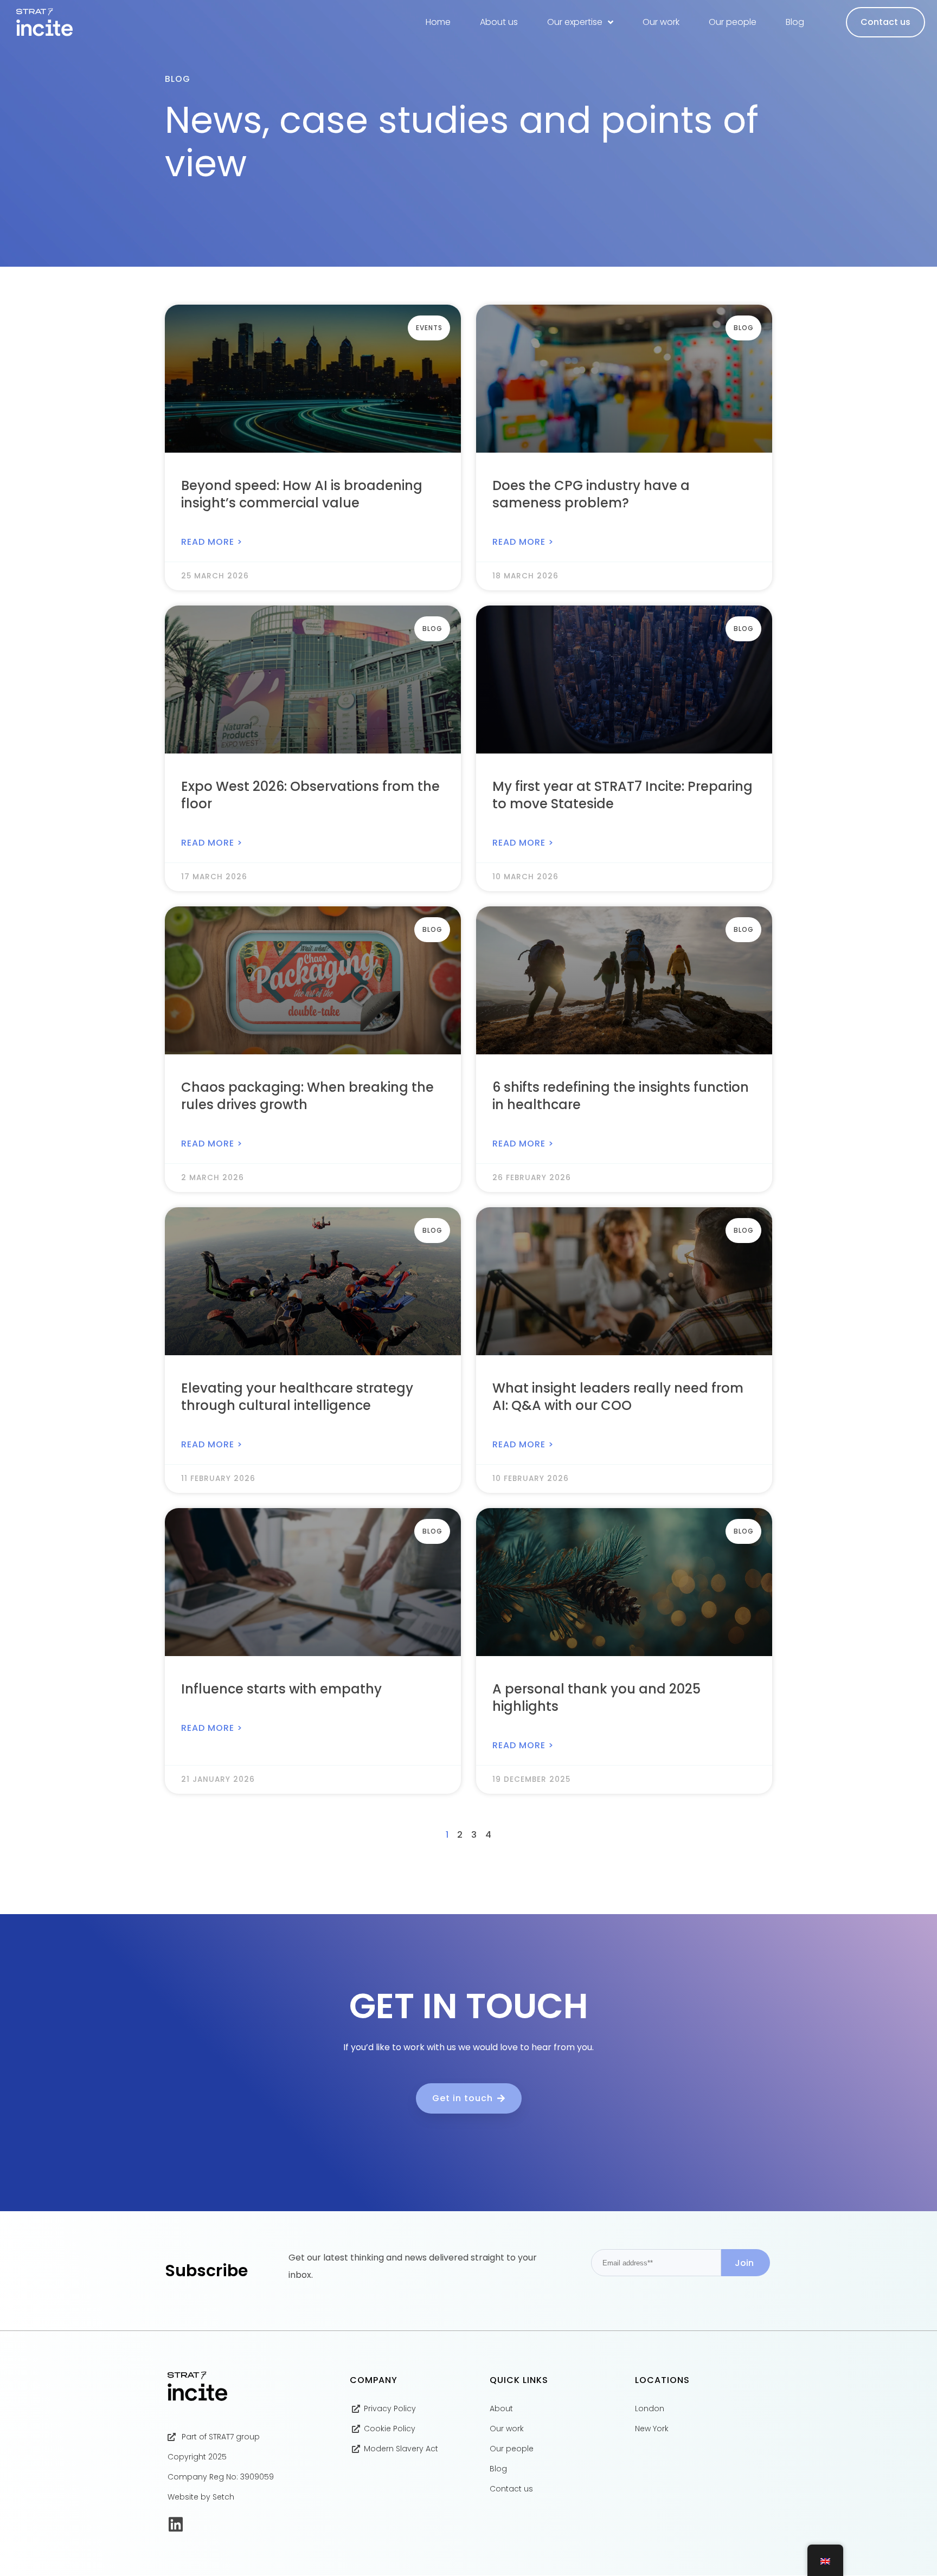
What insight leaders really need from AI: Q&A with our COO (618, 1397)
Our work (661, 22)
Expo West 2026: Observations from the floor (310, 795)
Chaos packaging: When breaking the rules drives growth (307, 1096)
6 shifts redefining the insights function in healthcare (621, 1096)
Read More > (212, 542)
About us (499, 22)
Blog (795, 22)
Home (438, 22)
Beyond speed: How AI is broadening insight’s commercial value (302, 494)
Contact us (885, 22)
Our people (733, 22)
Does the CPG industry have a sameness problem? (591, 494)
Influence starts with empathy (281, 1689)
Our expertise (575, 22)
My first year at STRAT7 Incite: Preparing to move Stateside (622, 795)
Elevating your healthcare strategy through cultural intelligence (297, 1397)
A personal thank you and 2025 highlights (596, 1698)
